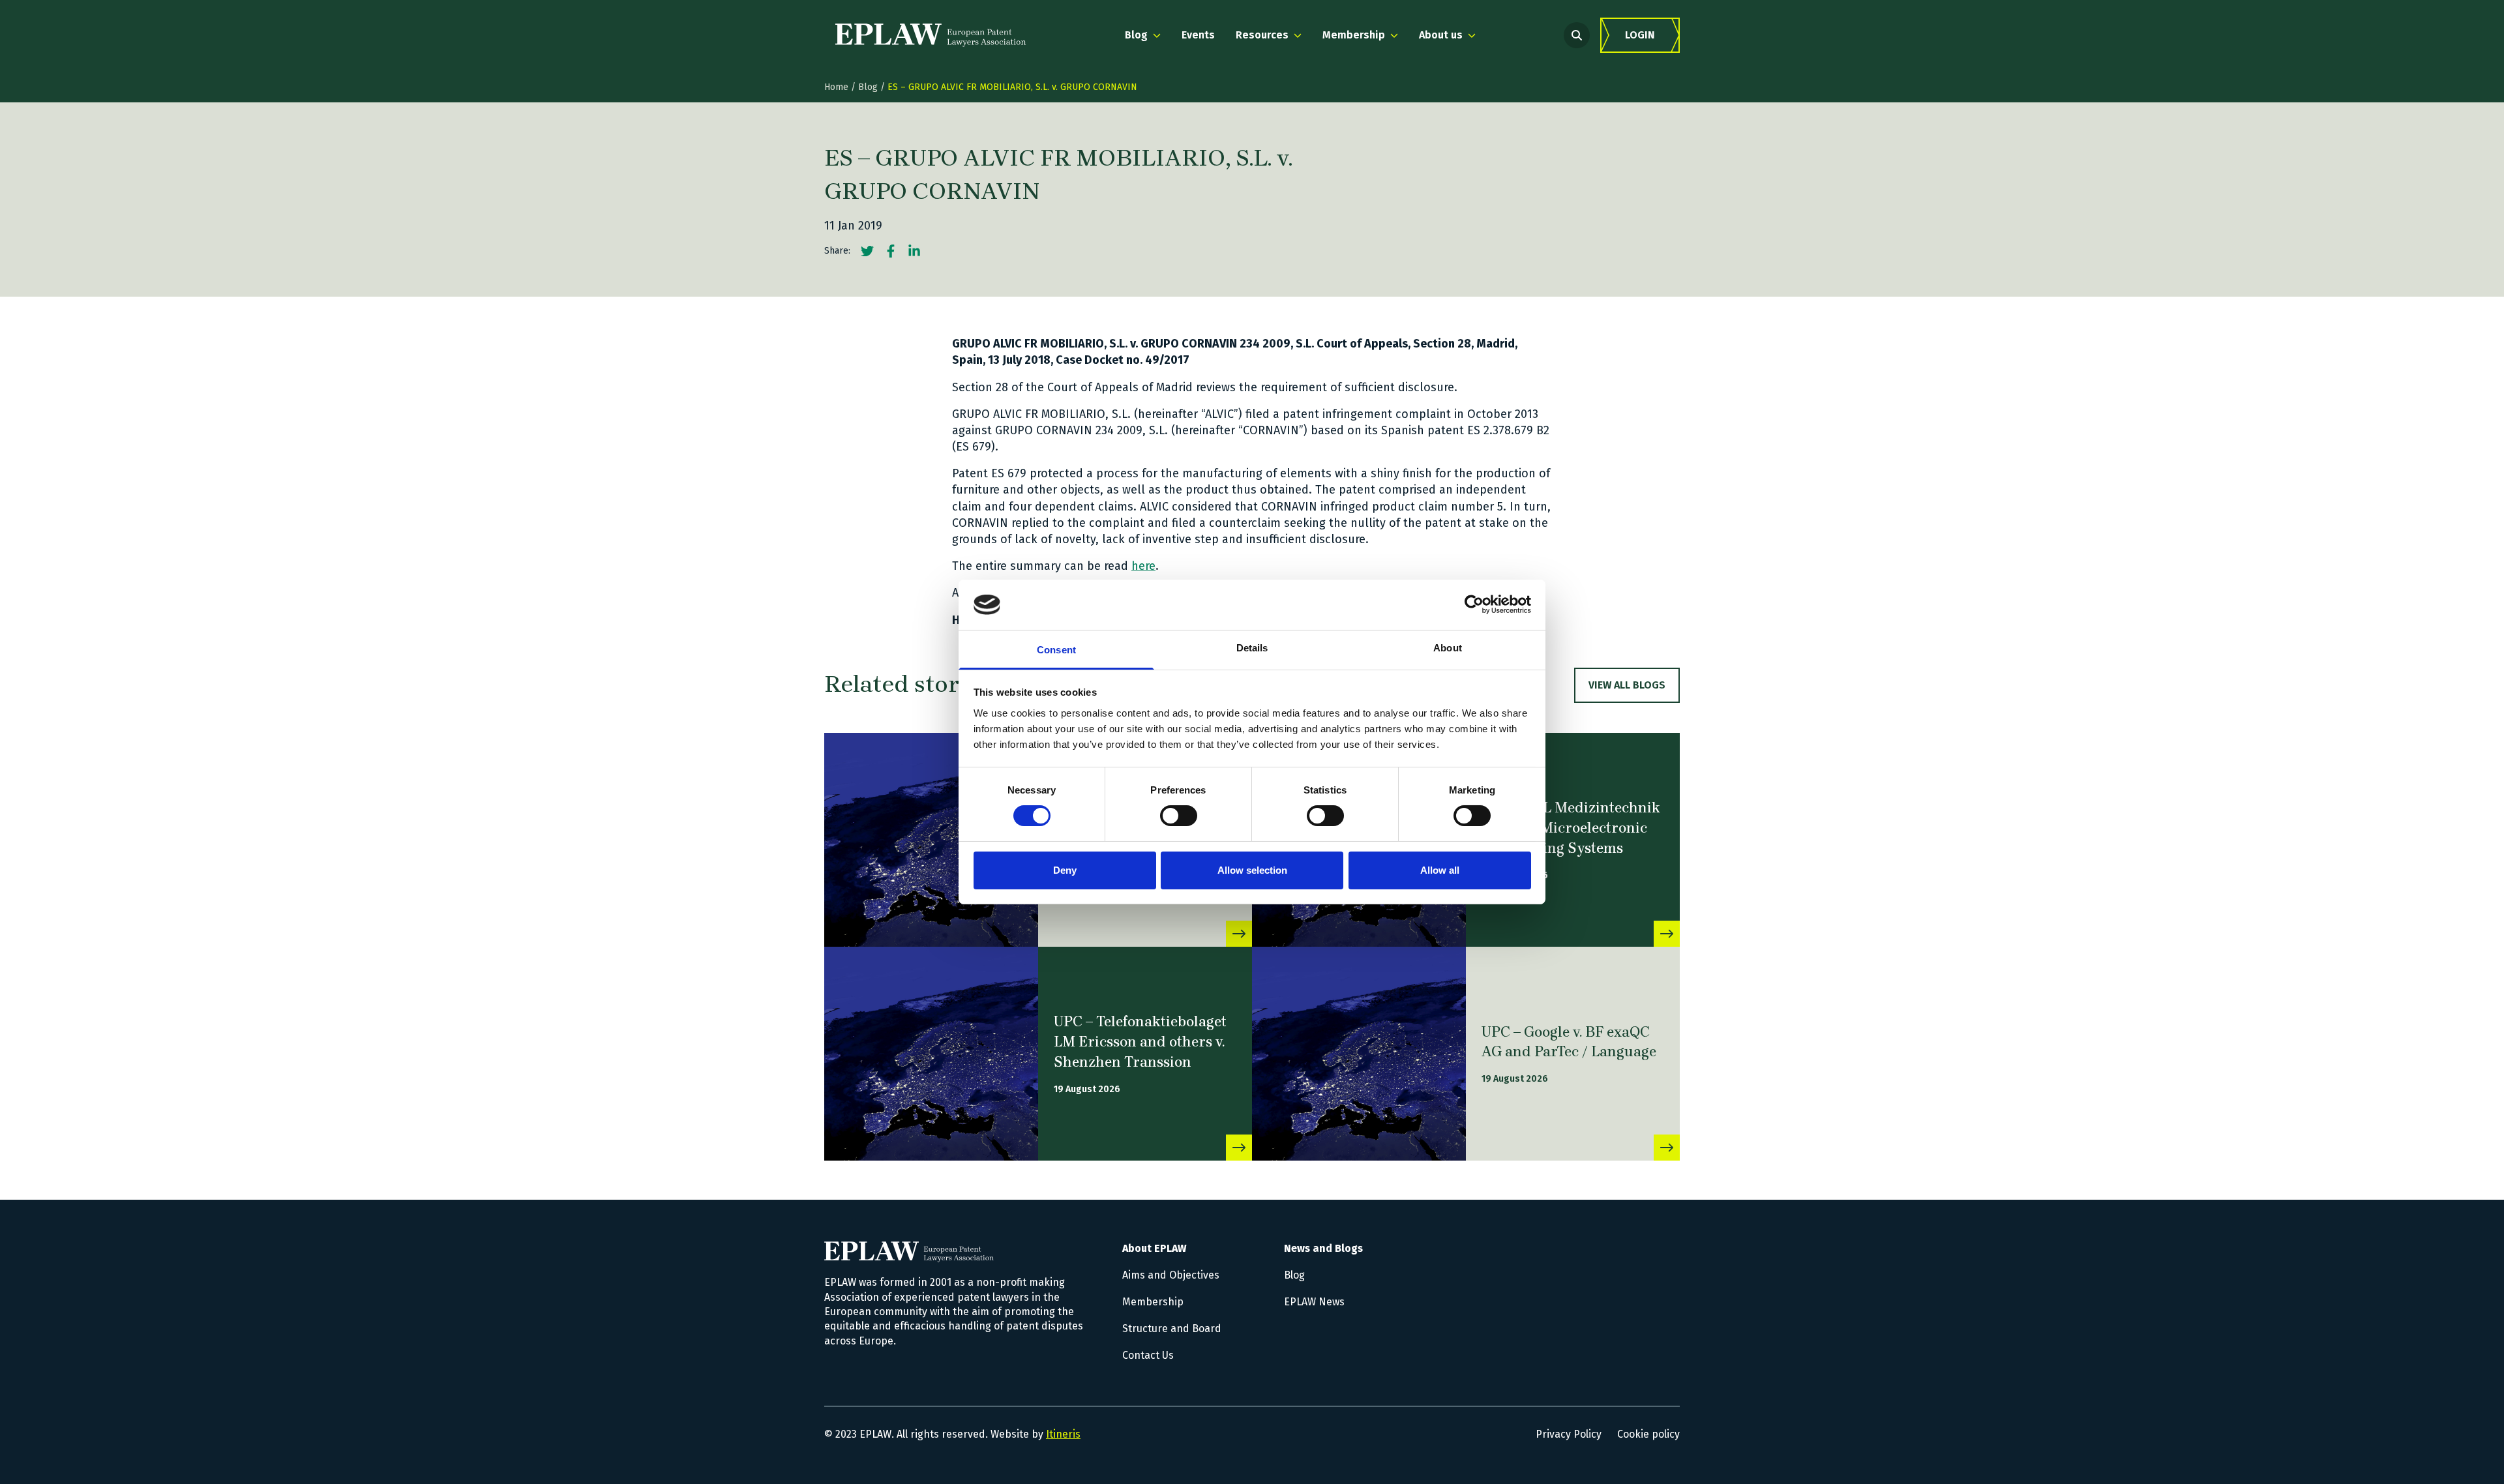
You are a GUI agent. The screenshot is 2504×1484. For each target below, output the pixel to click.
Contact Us (1148, 1355)
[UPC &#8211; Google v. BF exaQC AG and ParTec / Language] (1359, 1054)
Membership (1153, 1302)
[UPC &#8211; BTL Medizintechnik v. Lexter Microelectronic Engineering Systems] (1667, 934)
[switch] (1179, 816)
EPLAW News (1314, 1302)
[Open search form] (1577, 35)
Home (836, 87)
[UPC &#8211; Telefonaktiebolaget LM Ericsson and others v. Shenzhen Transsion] (931, 1054)
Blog (868, 87)
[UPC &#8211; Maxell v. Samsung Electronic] (931, 840)
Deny (1065, 870)
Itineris (1063, 1434)
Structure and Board (1172, 1328)
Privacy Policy (1569, 1434)
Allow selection (1252, 870)
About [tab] (1448, 648)
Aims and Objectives (1171, 1275)
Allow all (1440, 870)
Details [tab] (1252, 648)
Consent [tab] (1056, 650)
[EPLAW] (931, 35)
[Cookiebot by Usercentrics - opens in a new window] (1474, 604)
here (1143, 566)
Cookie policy (1648, 1434)
